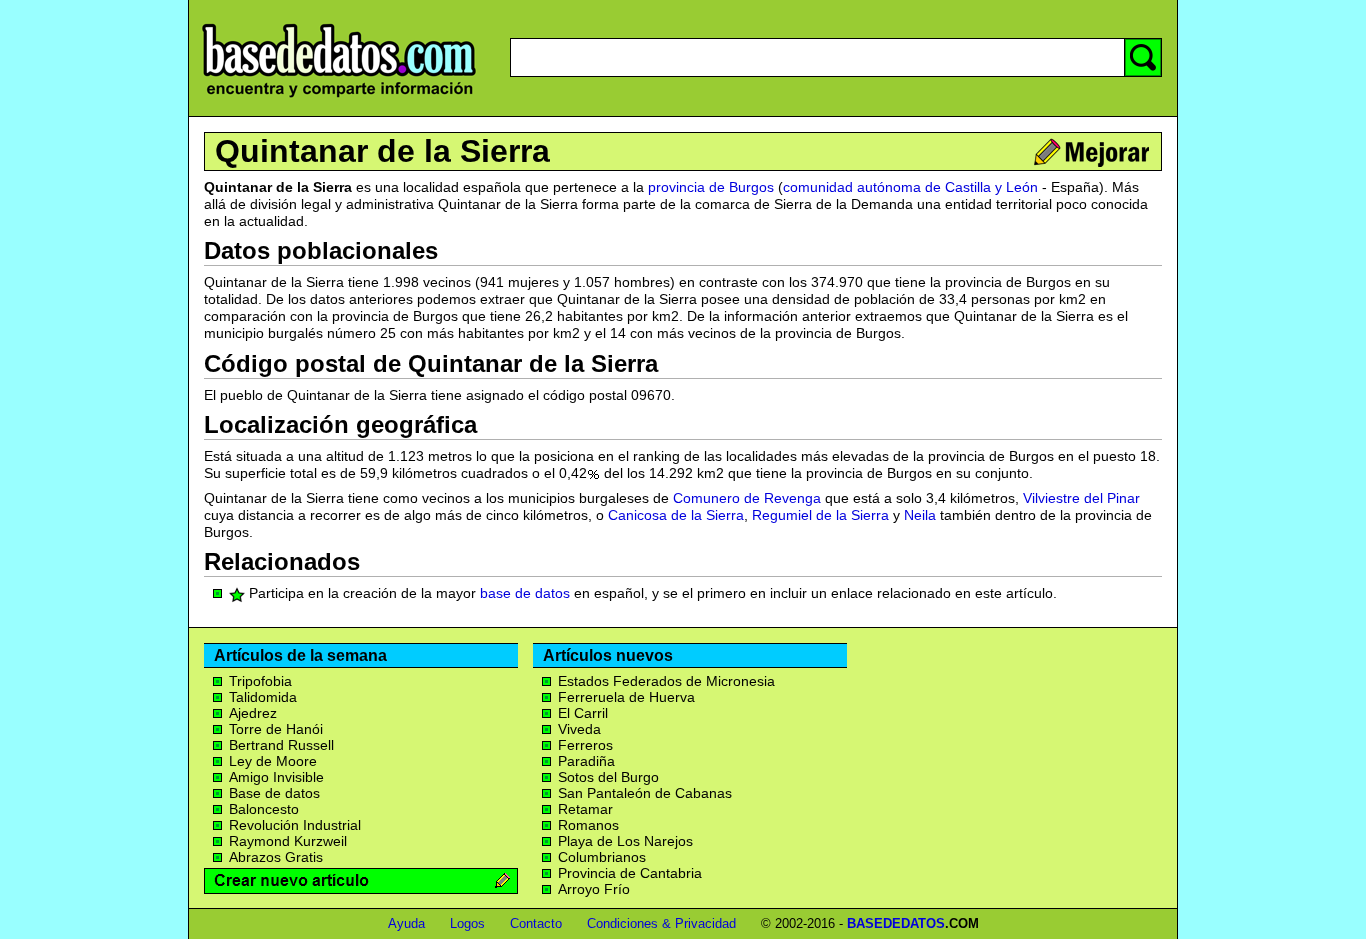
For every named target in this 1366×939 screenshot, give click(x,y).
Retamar (585, 809)
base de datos (525, 593)
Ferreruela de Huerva (626, 697)
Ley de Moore (273, 761)
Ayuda (406, 923)
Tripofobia (260, 681)
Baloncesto (264, 809)
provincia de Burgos (711, 187)
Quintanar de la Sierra (382, 151)
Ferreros (585, 745)
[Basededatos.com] (339, 97)
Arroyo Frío (594, 889)
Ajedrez (253, 713)
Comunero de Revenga (747, 498)
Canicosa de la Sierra (676, 515)
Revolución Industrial (295, 825)
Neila (920, 515)
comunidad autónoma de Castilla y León (910, 187)
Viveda (579, 729)
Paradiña (586, 761)
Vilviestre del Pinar (1081, 498)
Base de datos (274, 793)
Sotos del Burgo (608, 777)
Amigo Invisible (276, 777)
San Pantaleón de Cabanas (645, 793)
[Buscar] (1143, 57)
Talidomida (263, 697)
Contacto (536, 923)
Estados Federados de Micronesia (666, 681)
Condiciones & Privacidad (661, 923)
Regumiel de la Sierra (820, 515)
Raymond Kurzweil (288, 841)
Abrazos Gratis (276, 857)
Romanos (588, 825)
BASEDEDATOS (896, 923)
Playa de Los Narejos (625, 841)
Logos (467, 923)
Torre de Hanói (276, 729)
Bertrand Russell (281, 745)
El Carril (583, 713)
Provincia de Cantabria (630, 873)
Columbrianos (602, 857)
